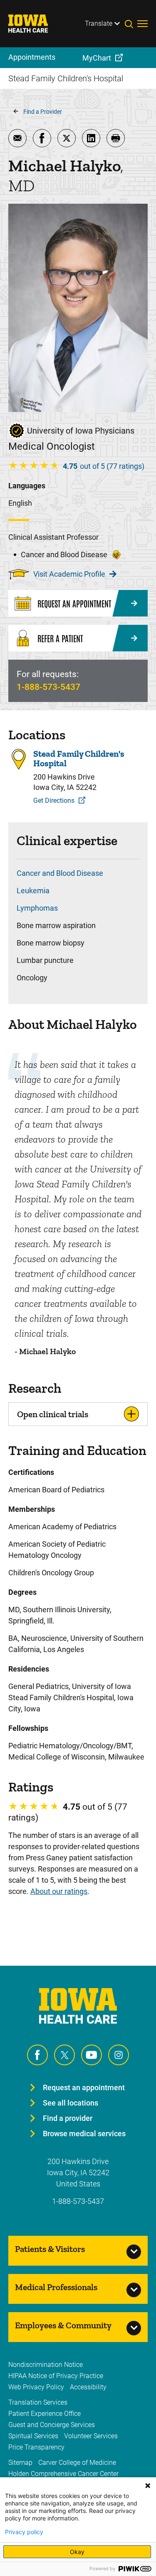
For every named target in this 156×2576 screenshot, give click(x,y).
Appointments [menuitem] (32, 57)
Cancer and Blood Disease (60, 873)
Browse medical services (84, 2134)
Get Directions (54, 801)
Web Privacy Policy (36, 2387)
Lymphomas (37, 908)
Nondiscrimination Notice (46, 2365)
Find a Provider (43, 112)
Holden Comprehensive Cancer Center (63, 2474)
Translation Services (38, 2402)
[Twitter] (64, 2055)
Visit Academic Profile (69, 574)
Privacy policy (24, 2532)
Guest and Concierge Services (52, 2425)
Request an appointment (84, 2087)
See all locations (71, 2103)
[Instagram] (119, 2055)
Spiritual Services (33, 2436)
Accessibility (88, 2387)
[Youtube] (92, 2055)
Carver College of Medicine (77, 2463)
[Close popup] (148, 2486)
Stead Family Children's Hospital (79, 758)
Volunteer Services (91, 2436)
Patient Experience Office (45, 2414)
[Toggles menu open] (142, 24)
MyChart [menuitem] (97, 58)
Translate (99, 23)
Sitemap (20, 2463)
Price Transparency (36, 2447)
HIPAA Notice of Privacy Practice (56, 2376)
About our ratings (59, 1891)
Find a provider (68, 2118)
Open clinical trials (53, 1414)
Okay (77, 2552)
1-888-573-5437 (48, 687)
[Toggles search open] (131, 24)
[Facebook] (37, 2055)
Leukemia (33, 891)
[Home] (33, 24)
